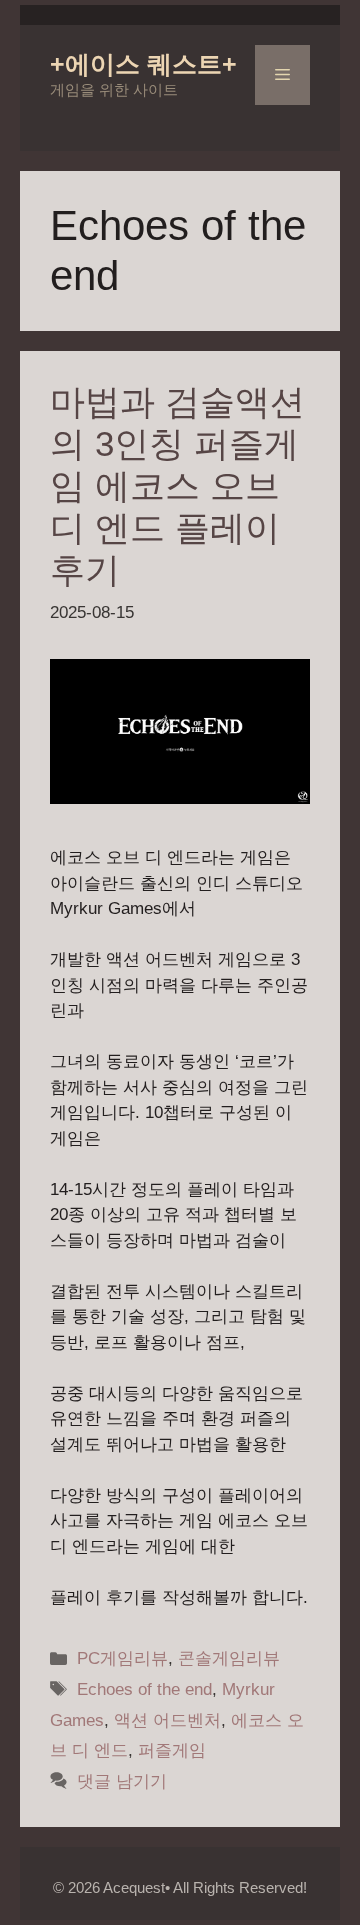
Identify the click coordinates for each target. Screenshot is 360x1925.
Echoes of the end (144, 1689)
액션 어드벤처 (167, 1720)
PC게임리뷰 (122, 1658)
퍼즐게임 (172, 1750)
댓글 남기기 (122, 1781)
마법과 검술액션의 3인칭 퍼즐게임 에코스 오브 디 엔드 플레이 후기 (177, 485)
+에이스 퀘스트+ (143, 64)
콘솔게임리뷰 (229, 1658)
